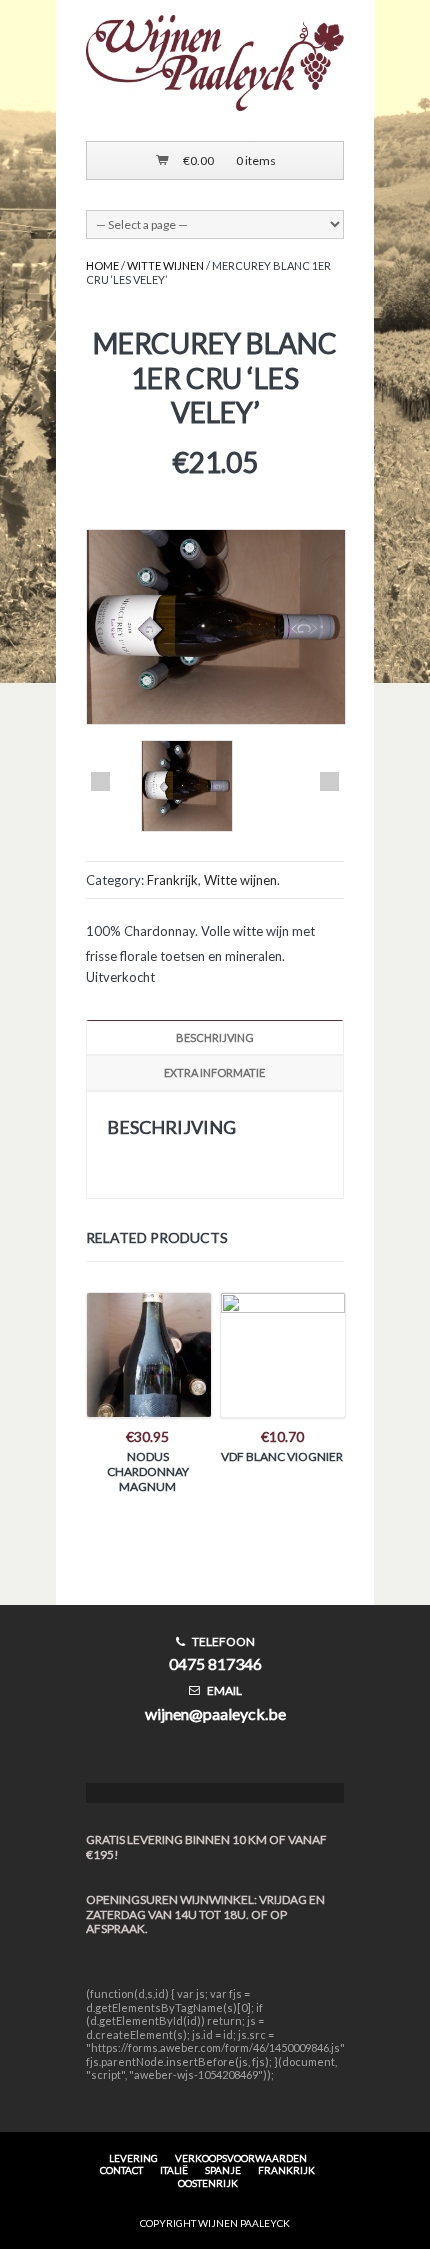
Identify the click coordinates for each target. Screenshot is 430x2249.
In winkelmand (148, 1371)
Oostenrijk (208, 2183)
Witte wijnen (165, 265)
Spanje (223, 2170)
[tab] (215, 1037)
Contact (121, 2170)
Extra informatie (214, 1072)
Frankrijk (172, 880)
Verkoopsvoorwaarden (241, 2158)
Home (102, 265)
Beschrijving (215, 1037)
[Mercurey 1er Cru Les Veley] (187, 787)
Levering (133, 2158)
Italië (174, 2170)
